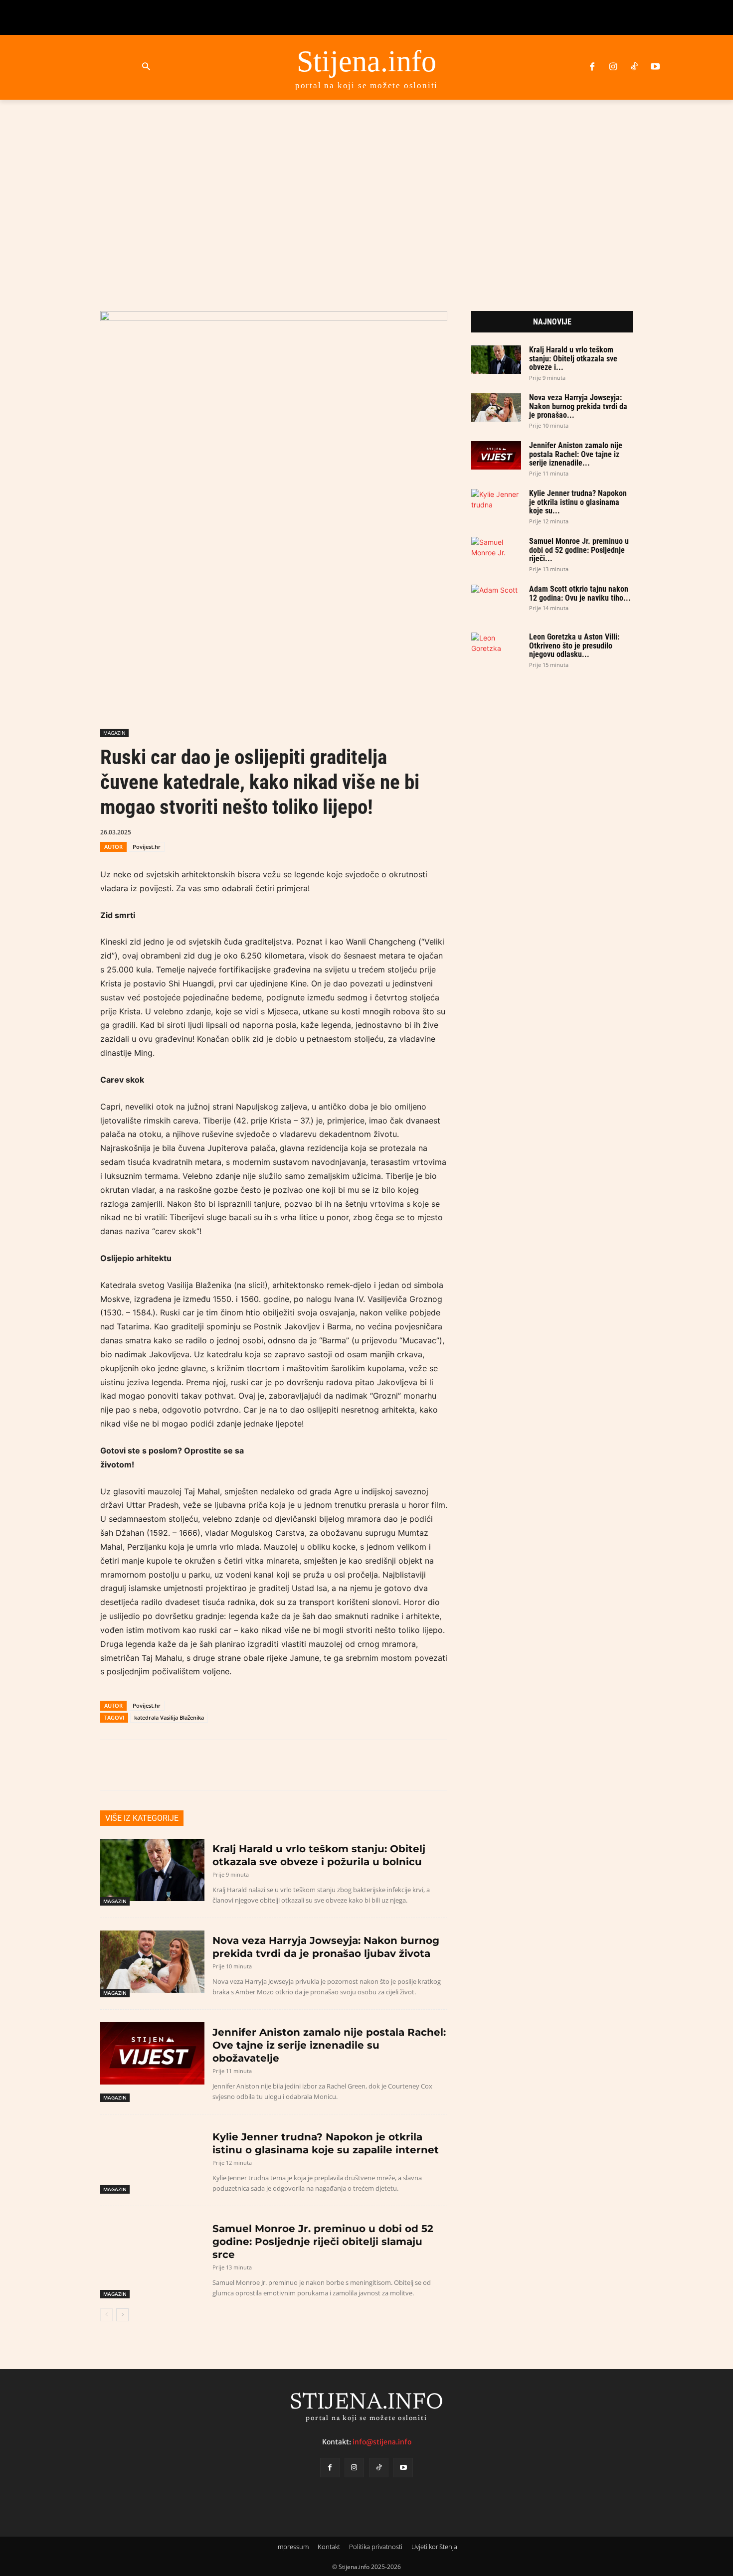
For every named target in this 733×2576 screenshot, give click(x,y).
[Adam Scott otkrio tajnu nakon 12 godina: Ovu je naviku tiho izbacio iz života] (496, 599)
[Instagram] (613, 67)
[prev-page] (106, 2315)
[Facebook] (592, 67)
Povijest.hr (147, 847)
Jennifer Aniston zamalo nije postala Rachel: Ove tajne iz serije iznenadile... (576, 454)
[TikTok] (634, 67)
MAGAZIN (114, 733)
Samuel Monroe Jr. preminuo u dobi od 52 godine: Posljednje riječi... (579, 550)
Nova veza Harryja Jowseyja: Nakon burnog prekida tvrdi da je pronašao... (578, 406)
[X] (283, 831)
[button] (146, 67)
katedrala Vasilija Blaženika (169, 1717)
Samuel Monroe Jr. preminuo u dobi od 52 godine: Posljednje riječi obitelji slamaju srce (323, 2242)
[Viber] (329, 831)
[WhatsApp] (306, 831)
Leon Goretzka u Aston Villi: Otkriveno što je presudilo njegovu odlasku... (574, 645)
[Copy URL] (352, 831)
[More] (375, 831)
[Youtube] (655, 67)
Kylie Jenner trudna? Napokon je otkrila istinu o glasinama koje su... (578, 502)
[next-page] (122, 2315)
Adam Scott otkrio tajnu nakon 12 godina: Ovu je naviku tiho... (580, 593)
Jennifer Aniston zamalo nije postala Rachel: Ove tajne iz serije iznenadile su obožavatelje (329, 2045)
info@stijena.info (382, 2442)
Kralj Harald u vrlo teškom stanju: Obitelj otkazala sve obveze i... (573, 358)
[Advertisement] (366, 193)
